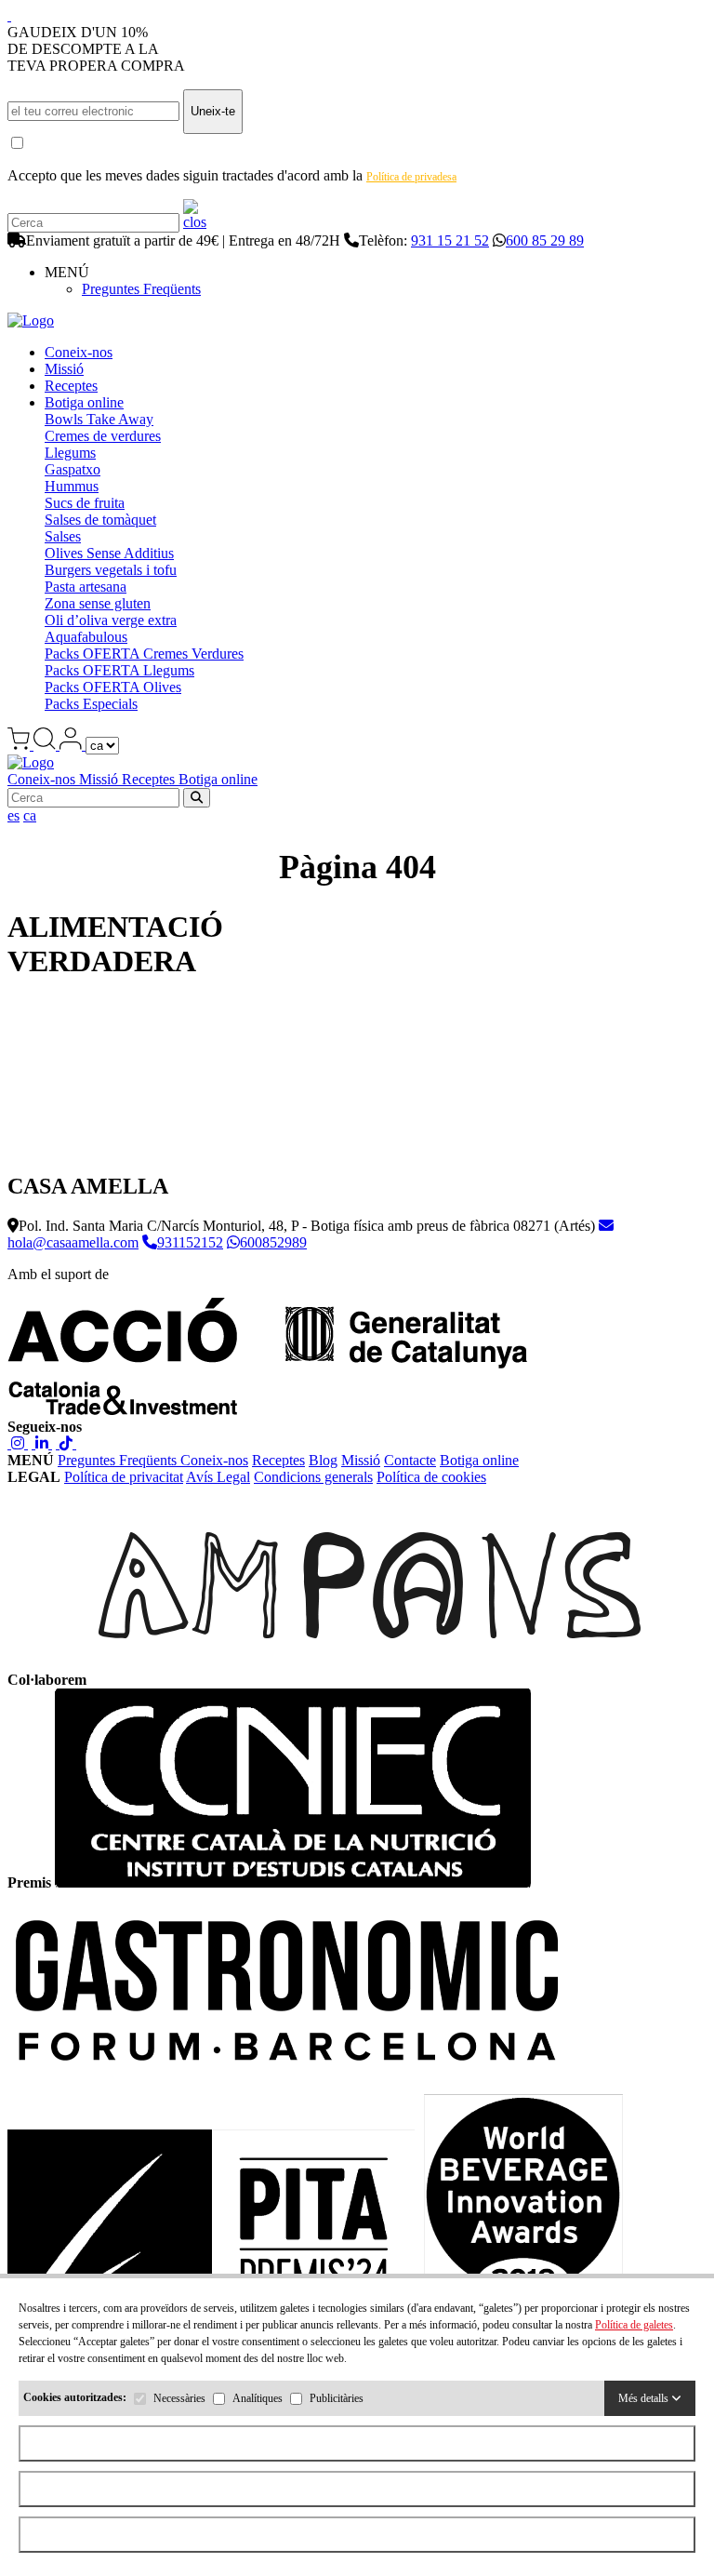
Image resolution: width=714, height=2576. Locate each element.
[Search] (195, 222)
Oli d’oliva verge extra (111, 620)
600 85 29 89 (545, 240)
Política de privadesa (411, 177)
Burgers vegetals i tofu (111, 570)
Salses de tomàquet (100, 520)
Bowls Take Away (99, 419)
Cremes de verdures (103, 436)
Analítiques (258, 2398)
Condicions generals (313, 1477)
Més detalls (645, 2398)
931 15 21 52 (450, 240)
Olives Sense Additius (109, 553)
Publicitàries (337, 2398)
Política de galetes (634, 2325)
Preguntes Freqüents (141, 289)
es (13, 815)
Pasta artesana (86, 587)
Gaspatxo (73, 469)
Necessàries (179, 2398)
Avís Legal (218, 1477)
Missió (64, 369)
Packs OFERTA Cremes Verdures (144, 654)
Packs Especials (91, 704)
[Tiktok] (66, 1443)
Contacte (410, 1460)
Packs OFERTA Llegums (119, 670)
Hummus (72, 486)
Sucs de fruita (85, 503)
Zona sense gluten (98, 603)
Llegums (70, 453)
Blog (323, 1460)
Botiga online (84, 402)
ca (30, 815)
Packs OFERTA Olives (113, 687)
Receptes (71, 386)
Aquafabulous (86, 637)
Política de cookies (431, 1477)
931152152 (190, 1242)
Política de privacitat (124, 1477)
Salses (63, 536)
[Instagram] (18, 1443)
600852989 (273, 1242)
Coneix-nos (79, 352)
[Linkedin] (42, 1443)
